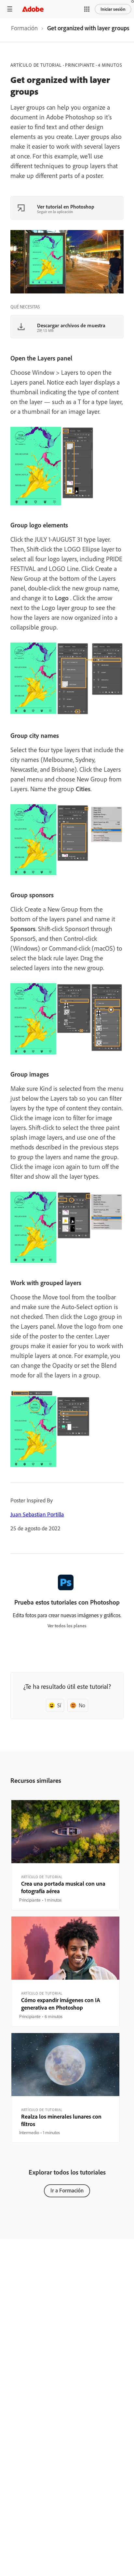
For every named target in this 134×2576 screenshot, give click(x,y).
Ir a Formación (67, 2190)
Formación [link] (24, 28)
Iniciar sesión (113, 9)
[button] (87, 9)
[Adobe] (33, 9)
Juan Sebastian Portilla (37, 1514)
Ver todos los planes (67, 1626)
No (82, 1705)
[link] (24, 30)
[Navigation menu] (10, 9)
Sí (59, 1705)
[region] (65, 1855)
